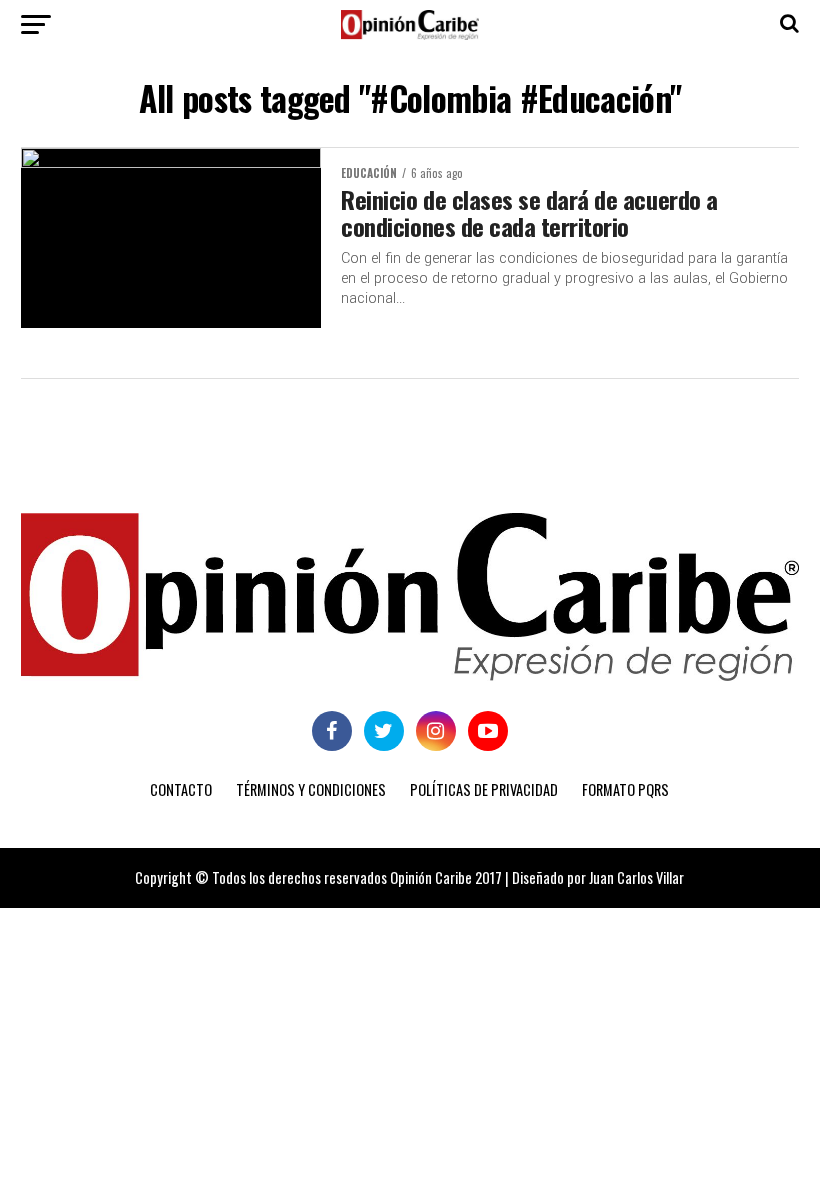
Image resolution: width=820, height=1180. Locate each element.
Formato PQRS (625, 789)
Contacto (181, 789)
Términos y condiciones (311, 789)
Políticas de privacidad (484, 789)
